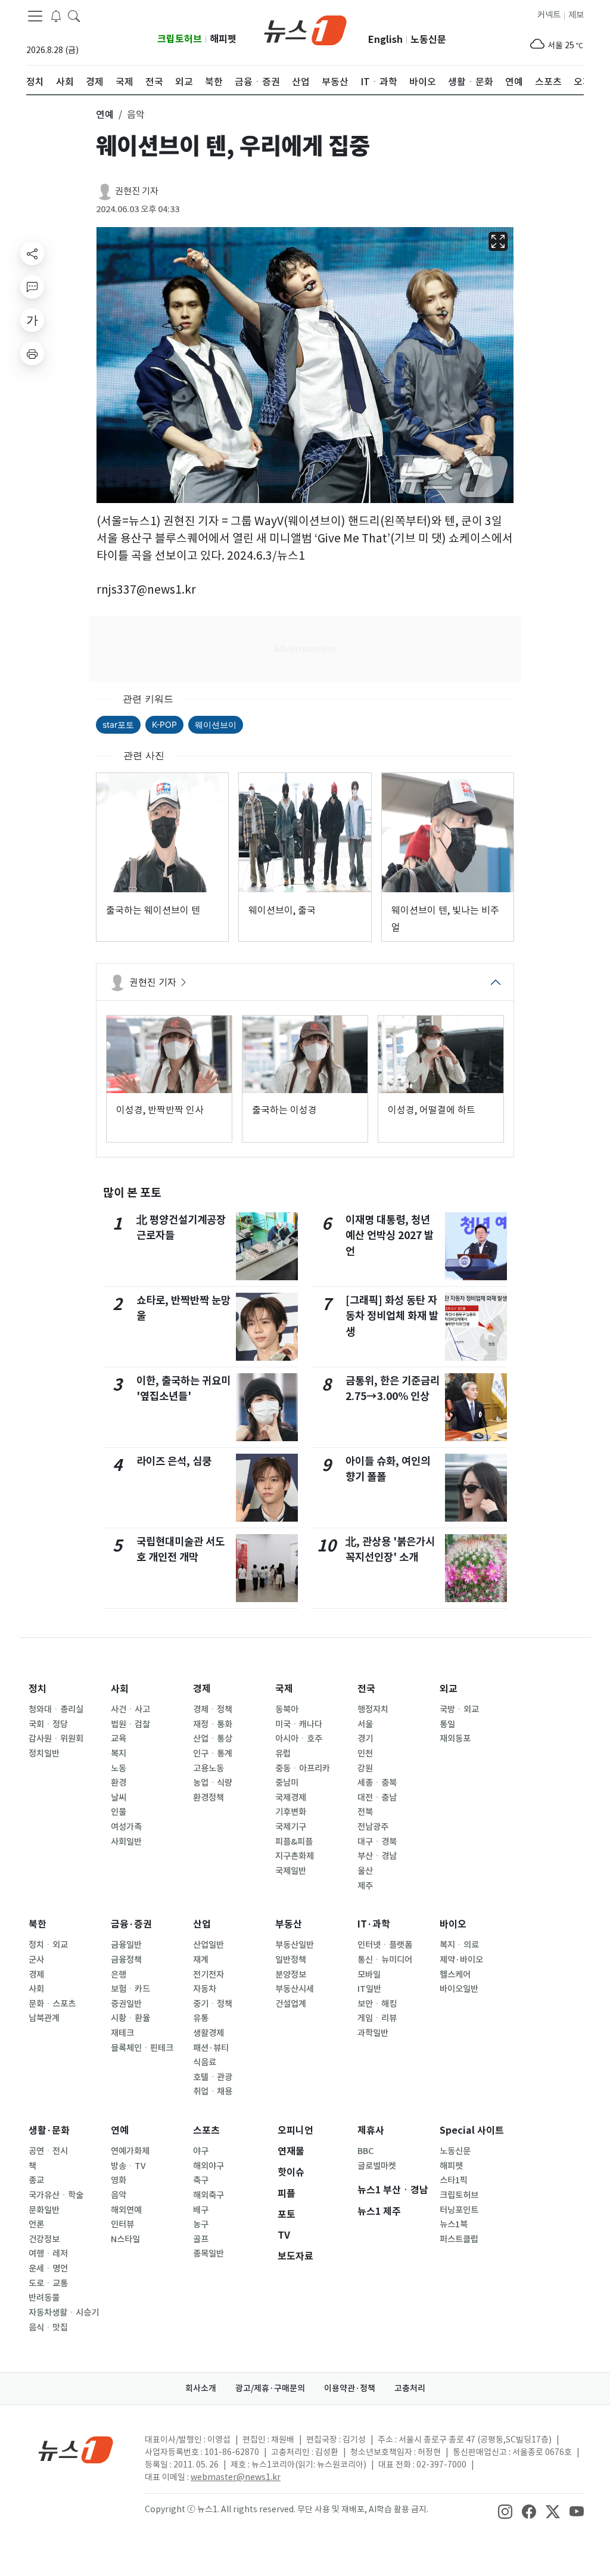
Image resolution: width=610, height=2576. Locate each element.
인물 (119, 1812)
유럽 (283, 1753)
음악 (119, 2195)
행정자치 (373, 1709)
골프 (201, 2239)
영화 (119, 2180)
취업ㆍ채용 (213, 2091)
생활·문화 (49, 2130)
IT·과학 (374, 1924)
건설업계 (291, 2004)
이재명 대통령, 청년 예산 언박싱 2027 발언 (390, 1236)
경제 (202, 1689)
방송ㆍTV (128, 2166)
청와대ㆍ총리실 (56, 1709)
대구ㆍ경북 (377, 1842)
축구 (201, 2180)
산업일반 (208, 1945)
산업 (202, 1924)
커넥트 (549, 15)
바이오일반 (459, 1989)
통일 (447, 1724)
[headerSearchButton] (74, 15)
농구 (201, 2224)
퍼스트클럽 (459, 2239)
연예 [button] (105, 114)
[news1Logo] (76, 2449)
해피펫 (223, 39)
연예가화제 (130, 2151)
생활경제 (208, 2033)
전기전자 (208, 1975)
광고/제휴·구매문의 (270, 2388)
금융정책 (126, 1960)
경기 (365, 1739)
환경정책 (208, 1798)
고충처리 (410, 2388)
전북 (365, 1812)
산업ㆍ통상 (213, 1739)
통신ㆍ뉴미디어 (385, 1960)
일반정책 (291, 1960)
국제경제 (291, 1798)
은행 (119, 1975)
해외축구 (208, 2195)
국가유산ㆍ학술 (56, 2195)
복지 (119, 1753)
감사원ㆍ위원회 (56, 1739)
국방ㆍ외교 (459, 1709)
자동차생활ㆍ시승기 (64, 2313)
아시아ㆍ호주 (299, 1739)
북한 (38, 1924)
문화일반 (44, 2210)
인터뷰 (122, 2224)
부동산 (289, 1924)
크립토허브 (180, 39)
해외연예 (126, 2210)
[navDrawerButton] (35, 16)
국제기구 (291, 1827)
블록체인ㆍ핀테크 (142, 2048)
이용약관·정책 (350, 2388)
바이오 (453, 1924)
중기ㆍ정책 (213, 2004)
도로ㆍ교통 (48, 2283)
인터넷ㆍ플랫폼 (385, 1945)
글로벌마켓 (377, 2166)
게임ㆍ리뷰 (377, 2018)
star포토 (118, 724)
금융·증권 (131, 1924)
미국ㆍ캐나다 (299, 1724)
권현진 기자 (137, 191)
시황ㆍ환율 (130, 2018)
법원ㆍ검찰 (130, 1724)
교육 (119, 1739)
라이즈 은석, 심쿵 (174, 1461)
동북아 (287, 1709)
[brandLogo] (305, 29)
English (385, 40)
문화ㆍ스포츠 (52, 2004)
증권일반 (126, 2004)
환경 (119, 1783)
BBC (365, 2151)
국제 (284, 1689)
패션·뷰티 (211, 2048)
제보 (576, 15)
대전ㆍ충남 (377, 1798)
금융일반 (126, 1945)
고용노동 (208, 1768)
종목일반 (208, 2254)
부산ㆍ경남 (377, 1856)
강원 (365, 1768)
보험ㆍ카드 (130, 1989)
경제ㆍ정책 (213, 1709)
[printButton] (32, 353)
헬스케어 (455, 1975)
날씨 (119, 1798)
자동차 (205, 1989)
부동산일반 (295, 1945)
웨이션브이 (216, 724)
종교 (36, 2180)
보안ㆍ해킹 (377, 2004)
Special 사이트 (472, 2130)
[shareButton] (32, 253)
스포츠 (206, 2130)
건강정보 (44, 2239)
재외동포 (455, 1739)
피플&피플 (294, 1842)
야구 (201, 2151)
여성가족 (126, 1827)
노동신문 (428, 40)
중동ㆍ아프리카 (303, 1768)
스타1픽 (454, 2180)
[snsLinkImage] (505, 2510)
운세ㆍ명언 (48, 2268)
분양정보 (291, 1975)
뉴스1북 (454, 2224)
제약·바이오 (461, 1960)
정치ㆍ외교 (48, 1945)
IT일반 (369, 1989)
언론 (36, 2224)
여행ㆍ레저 (48, 2254)
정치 (38, 1689)
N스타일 (125, 2239)
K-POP (164, 724)
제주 (365, 1886)
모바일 (369, 1975)
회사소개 (201, 2388)
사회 (120, 1689)
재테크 (122, 2033)
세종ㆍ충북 (377, 1783)
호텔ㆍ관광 (213, 2077)
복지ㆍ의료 (459, 1945)
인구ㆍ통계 (213, 1753)
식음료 (205, 2062)
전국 (366, 1689)
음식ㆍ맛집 (48, 2327)
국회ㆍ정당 (48, 1724)
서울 (365, 1724)
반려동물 (44, 2298)
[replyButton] (32, 287)
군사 (36, 1960)
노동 (119, 1768)
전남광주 (373, 1827)
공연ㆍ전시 (48, 2151)
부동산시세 (295, 1989)
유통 (201, 2018)
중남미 (287, 1783)
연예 (120, 2130)
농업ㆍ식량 (213, 1783)
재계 (201, 1960)
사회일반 (126, 1842)
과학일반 (373, 2033)
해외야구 (208, 2166)
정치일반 (44, 1753)
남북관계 (44, 2018)
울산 (365, 1871)
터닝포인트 (459, 2210)
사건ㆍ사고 (130, 1709)
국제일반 (291, 1871)
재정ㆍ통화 (213, 1724)
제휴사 (371, 2130)
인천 (365, 1753)
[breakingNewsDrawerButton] (56, 15)
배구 (201, 2210)
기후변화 (291, 1812)
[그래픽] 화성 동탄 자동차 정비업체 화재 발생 (392, 1316)
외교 (449, 1689)
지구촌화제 (295, 1856)
